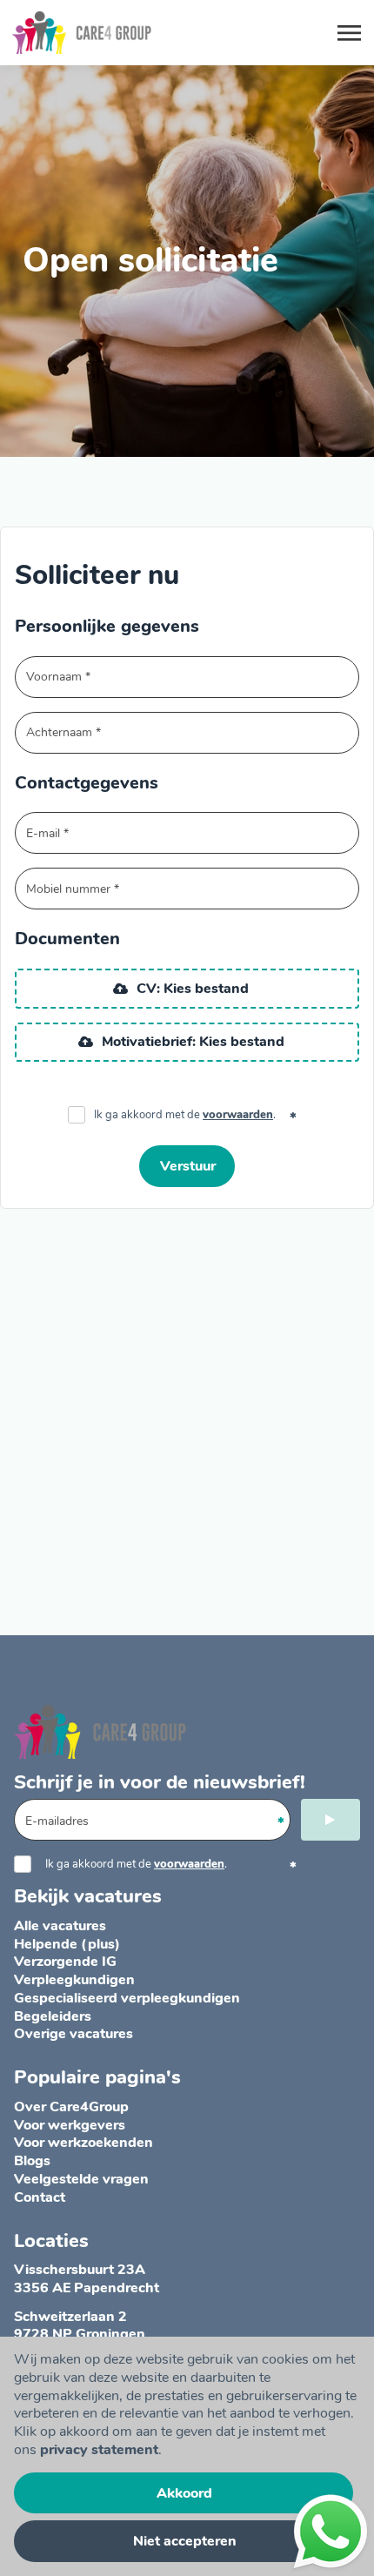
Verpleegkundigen (74, 1980)
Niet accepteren (185, 2541)
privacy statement (99, 2450)
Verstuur (188, 1166)
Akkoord (184, 2493)
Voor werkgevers (70, 2125)
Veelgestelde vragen (81, 2179)
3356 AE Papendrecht (87, 2288)
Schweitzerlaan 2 (70, 2317)
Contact (40, 2197)
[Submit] (331, 1820)
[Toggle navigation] (351, 33)
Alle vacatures (60, 1926)
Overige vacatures (73, 2034)
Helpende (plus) (67, 1944)
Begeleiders (53, 2016)
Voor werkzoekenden (83, 2143)
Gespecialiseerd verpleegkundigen (127, 1998)
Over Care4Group (71, 2107)
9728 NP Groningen (80, 2334)
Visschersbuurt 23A (80, 2270)
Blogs (32, 2161)
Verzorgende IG (65, 1962)
